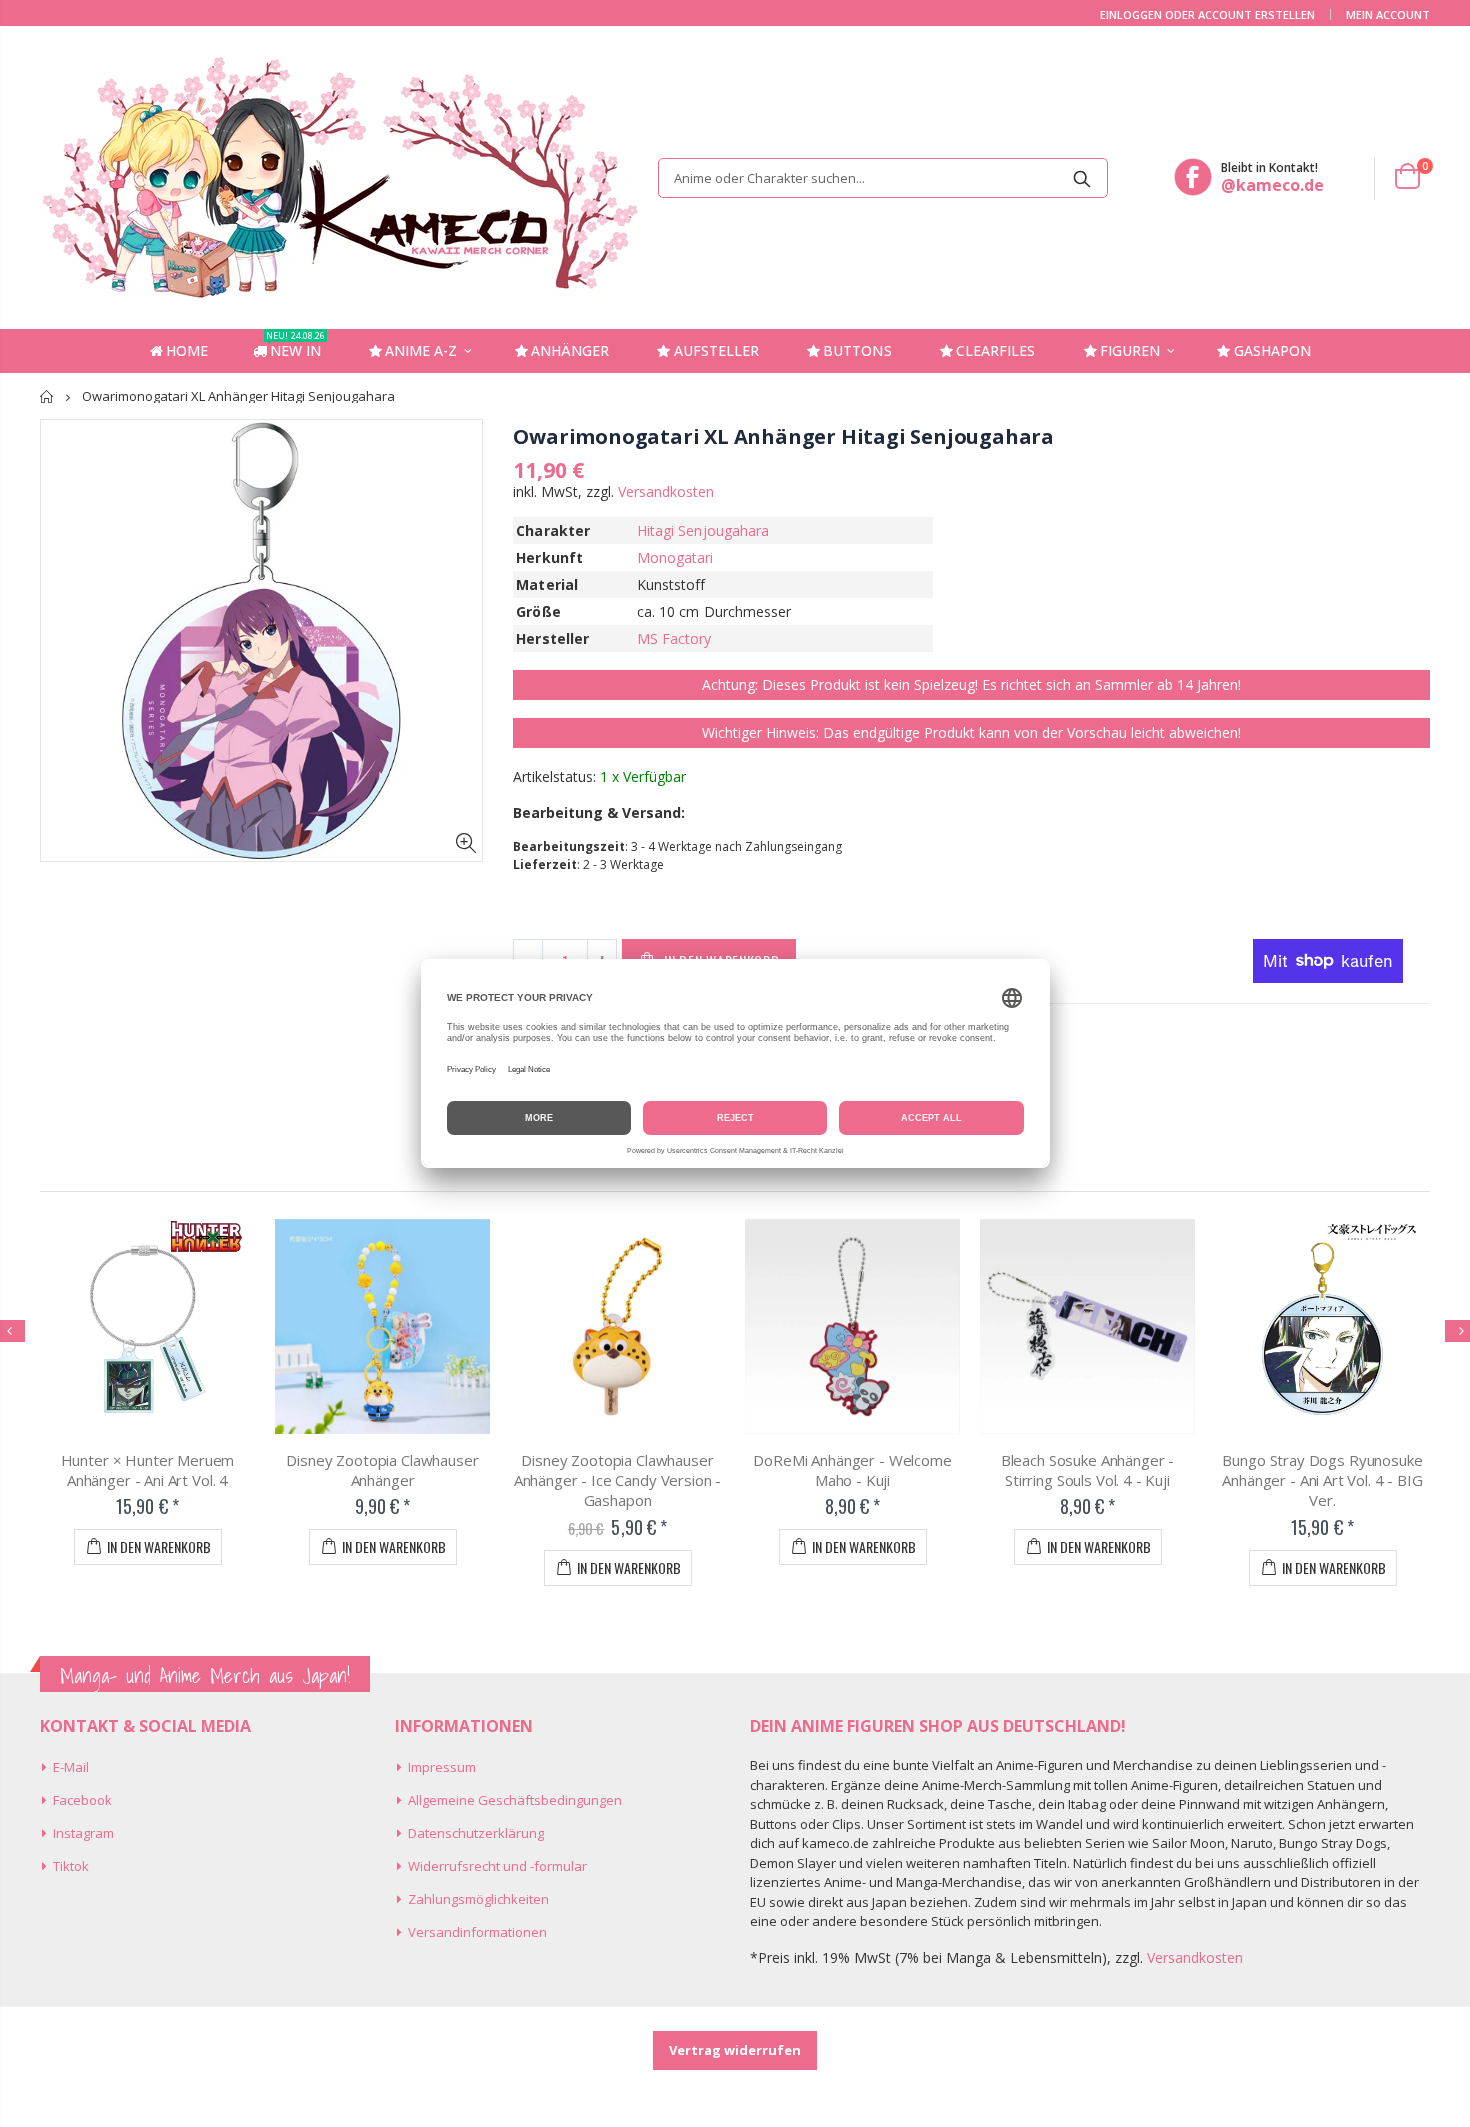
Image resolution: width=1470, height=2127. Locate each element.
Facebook (82, 1800)
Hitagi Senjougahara (703, 530)
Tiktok (71, 1866)
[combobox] (883, 178)
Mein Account (1388, 14)
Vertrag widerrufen (735, 2050)
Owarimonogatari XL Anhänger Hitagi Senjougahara (783, 436)
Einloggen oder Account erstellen (1207, 14)
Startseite (47, 396)
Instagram (83, 1833)
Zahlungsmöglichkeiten (478, 1899)
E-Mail (71, 1767)
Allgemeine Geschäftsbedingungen (515, 1800)
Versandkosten (666, 491)
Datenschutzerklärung (476, 1833)
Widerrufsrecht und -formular (497, 1866)
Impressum (442, 1767)
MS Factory (674, 638)
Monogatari (675, 557)
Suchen (1082, 178)
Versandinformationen (477, 1932)
